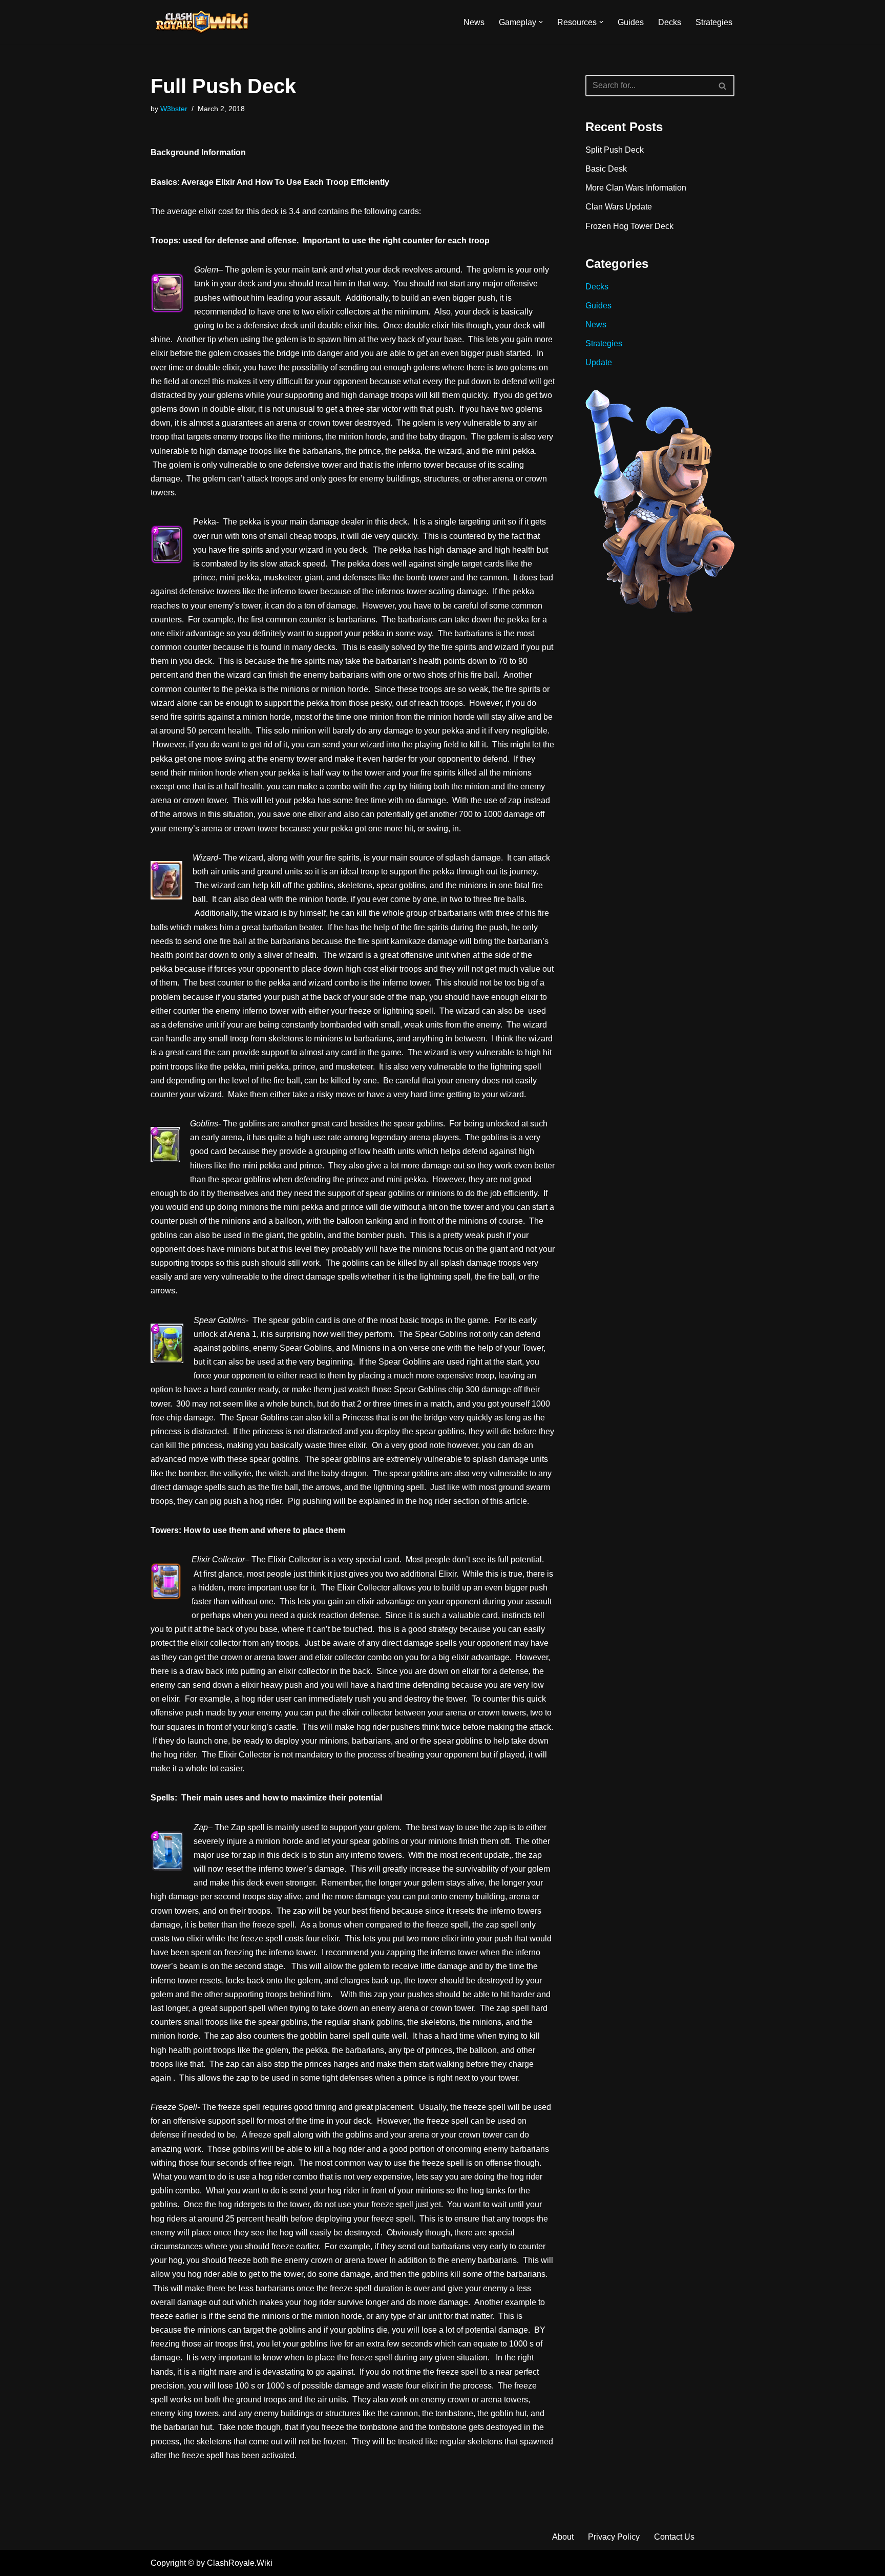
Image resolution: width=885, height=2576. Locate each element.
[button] (541, 22)
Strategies (714, 22)
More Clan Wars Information (636, 188)
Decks (670, 22)
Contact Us (674, 2537)
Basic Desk (606, 169)
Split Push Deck (615, 150)
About (563, 2537)
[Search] (723, 86)
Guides (631, 22)
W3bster (174, 109)
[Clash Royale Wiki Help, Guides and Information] (202, 22)
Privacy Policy (614, 2537)
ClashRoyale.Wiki (240, 2563)
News (474, 22)
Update (599, 362)
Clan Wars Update (619, 207)
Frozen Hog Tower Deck (629, 226)
